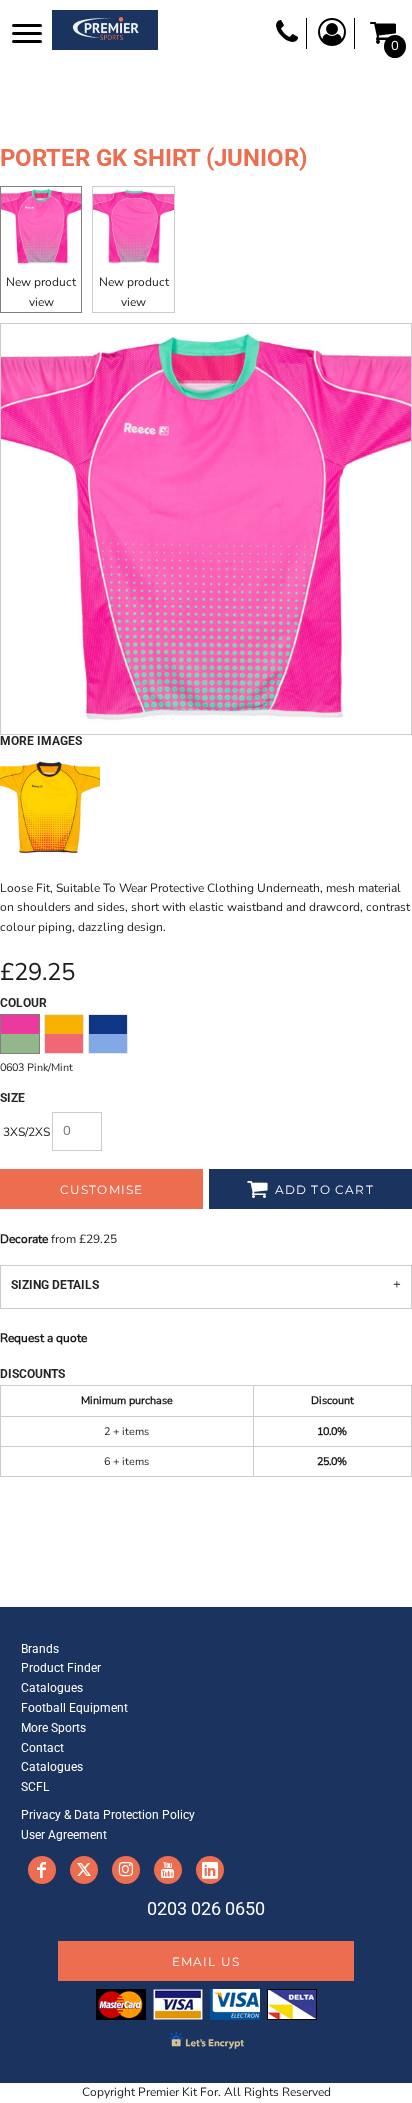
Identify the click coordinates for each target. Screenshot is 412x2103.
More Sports (53, 1728)
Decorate (24, 1239)
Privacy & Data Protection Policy (108, 1815)
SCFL (35, 1787)
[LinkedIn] (210, 1870)
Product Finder (61, 1668)
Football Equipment (74, 1708)
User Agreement (64, 1835)
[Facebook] (42, 1870)
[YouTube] (168, 1870)
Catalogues (52, 1688)
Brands (40, 1649)
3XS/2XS (26, 1132)
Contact (42, 1748)
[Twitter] (84, 1870)
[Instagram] (126, 1870)
